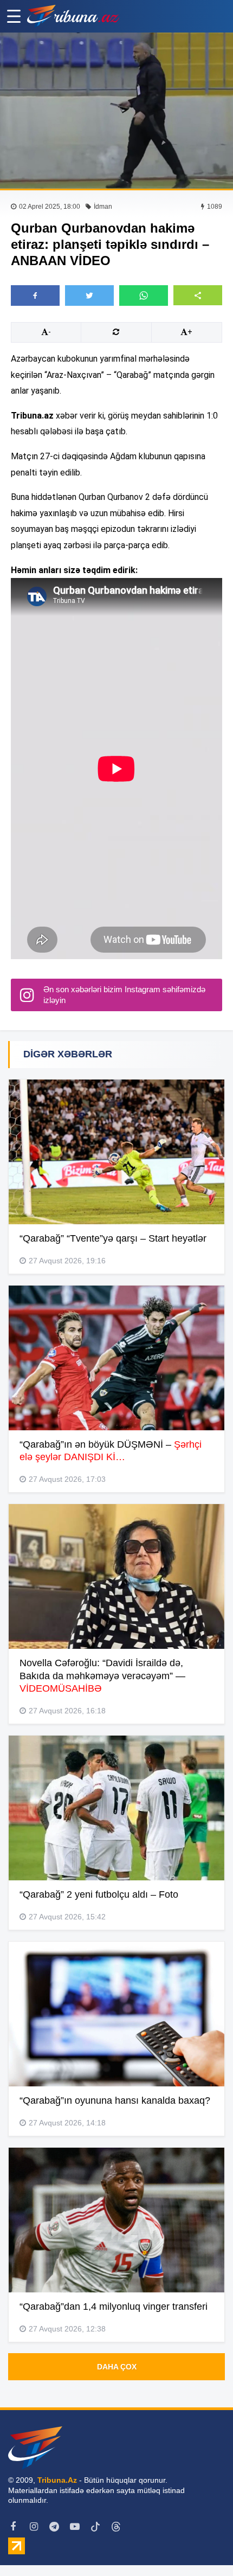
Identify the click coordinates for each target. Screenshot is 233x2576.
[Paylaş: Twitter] (89, 295)
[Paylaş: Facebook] (35, 295)
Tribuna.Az (57, 2480)
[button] (198, 295)
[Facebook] (13, 2527)
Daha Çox (117, 2367)
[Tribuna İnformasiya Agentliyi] (73, 16)
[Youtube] (75, 2527)
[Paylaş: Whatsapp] (144, 295)
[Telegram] (54, 2527)
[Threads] (116, 2527)
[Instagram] (34, 2527)
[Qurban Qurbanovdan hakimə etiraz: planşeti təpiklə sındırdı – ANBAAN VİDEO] (116, 111)
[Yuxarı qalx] (203, 2546)
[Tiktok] (95, 2527)
